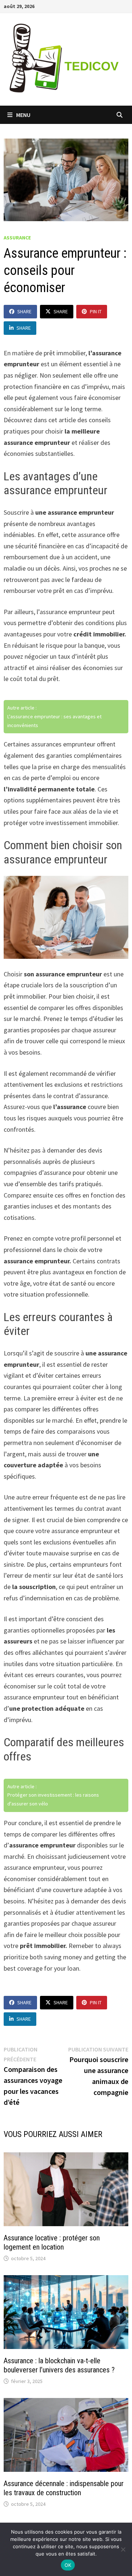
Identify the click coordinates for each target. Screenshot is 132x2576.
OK (68, 2565)
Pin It (96, 311)
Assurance (17, 238)
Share (24, 311)
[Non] (123, 2549)
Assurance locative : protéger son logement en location (52, 2242)
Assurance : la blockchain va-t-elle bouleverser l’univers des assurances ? (59, 2365)
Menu (23, 115)
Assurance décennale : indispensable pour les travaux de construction (64, 2488)
